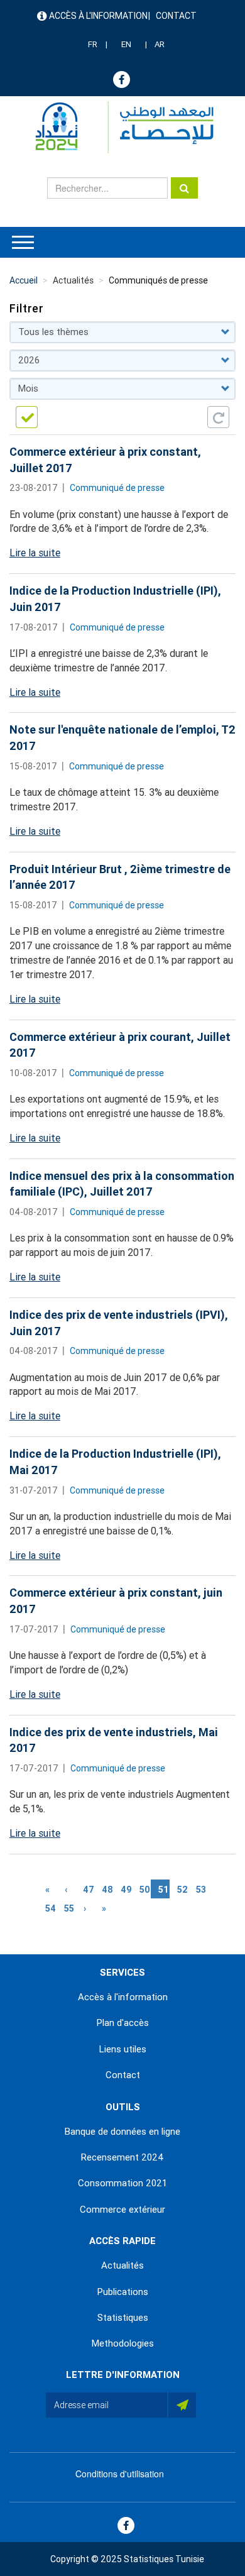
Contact (176, 16)
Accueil (24, 280)
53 (202, 1890)
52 (183, 1890)
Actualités (122, 2265)
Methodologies (123, 2343)
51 (164, 1891)
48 (107, 1890)
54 (51, 1908)
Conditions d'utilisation (120, 2474)
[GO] (27, 417)
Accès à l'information (98, 16)
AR (160, 44)
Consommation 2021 (122, 2183)
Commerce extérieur (122, 2210)
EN (126, 44)
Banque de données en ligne (122, 2132)
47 (89, 1890)
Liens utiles (123, 2049)
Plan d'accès (123, 2023)
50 (145, 1890)
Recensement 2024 (122, 2157)
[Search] (184, 188)
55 (70, 1908)
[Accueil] (118, 127)
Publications (123, 2292)
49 (126, 1890)
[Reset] (218, 417)
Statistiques (123, 2318)
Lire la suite (35, 553)
